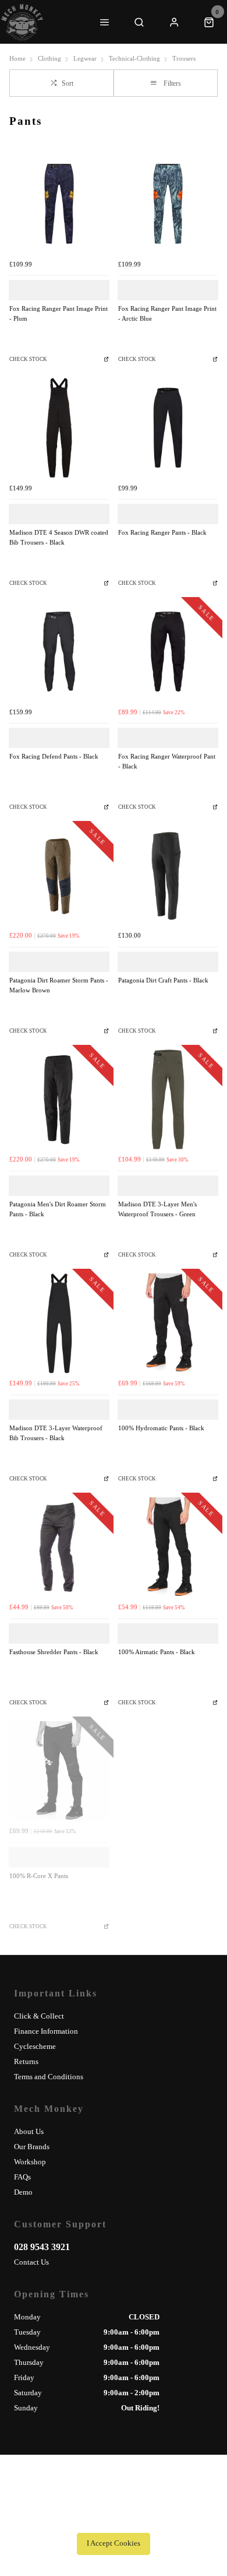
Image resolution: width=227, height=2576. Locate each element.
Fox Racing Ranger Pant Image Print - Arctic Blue (167, 314)
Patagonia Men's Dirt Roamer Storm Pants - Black (58, 1209)
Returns (26, 2061)
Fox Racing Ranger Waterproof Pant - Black (167, 761)
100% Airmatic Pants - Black (157, 1652)
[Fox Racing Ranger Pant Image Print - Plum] (59, 204)
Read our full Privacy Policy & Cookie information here (114, 2518)
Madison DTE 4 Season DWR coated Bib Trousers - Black (59, 538)
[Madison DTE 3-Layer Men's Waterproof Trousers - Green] (168, 1099)
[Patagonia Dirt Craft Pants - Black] (168, 875)
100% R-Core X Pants (39, 1876)
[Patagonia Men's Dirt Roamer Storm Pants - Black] (59, 1099)
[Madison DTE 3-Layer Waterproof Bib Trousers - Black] (59, 1323)
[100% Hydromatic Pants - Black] (168, 1323)
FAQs (22, 2177)
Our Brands (32, 2147)
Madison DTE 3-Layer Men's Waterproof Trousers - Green (157, 1209)
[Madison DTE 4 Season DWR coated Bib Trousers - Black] (59, 428)
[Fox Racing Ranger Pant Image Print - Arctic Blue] (168, 204)
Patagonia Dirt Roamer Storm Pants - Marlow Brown (59, 985)
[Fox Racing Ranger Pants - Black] (168, 428)
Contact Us (31, 2262)
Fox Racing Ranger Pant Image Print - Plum (58, 314)
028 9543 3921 (42, 2247)
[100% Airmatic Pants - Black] (168, 1547)
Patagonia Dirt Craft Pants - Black (163, 980)
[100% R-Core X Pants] (59, 1771)
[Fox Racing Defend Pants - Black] (59, 652)
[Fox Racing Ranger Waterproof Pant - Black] (168, 652)
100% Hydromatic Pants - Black (161, 1428)
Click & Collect (39, 2016)
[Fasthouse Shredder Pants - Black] (59, 1547)
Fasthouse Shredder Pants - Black (54, 1652)
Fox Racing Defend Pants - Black (54, 757)
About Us (29, 2131)
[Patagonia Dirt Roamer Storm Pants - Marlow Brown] (59, 875)
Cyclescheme (35, 2046)
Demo (23, 2192)
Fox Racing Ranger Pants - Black (162, 533)
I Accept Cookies (114, 2543)
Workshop (30, 2162)
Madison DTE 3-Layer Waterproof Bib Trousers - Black (56, 1433)
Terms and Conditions (49, 2077)
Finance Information (46, 2031)
